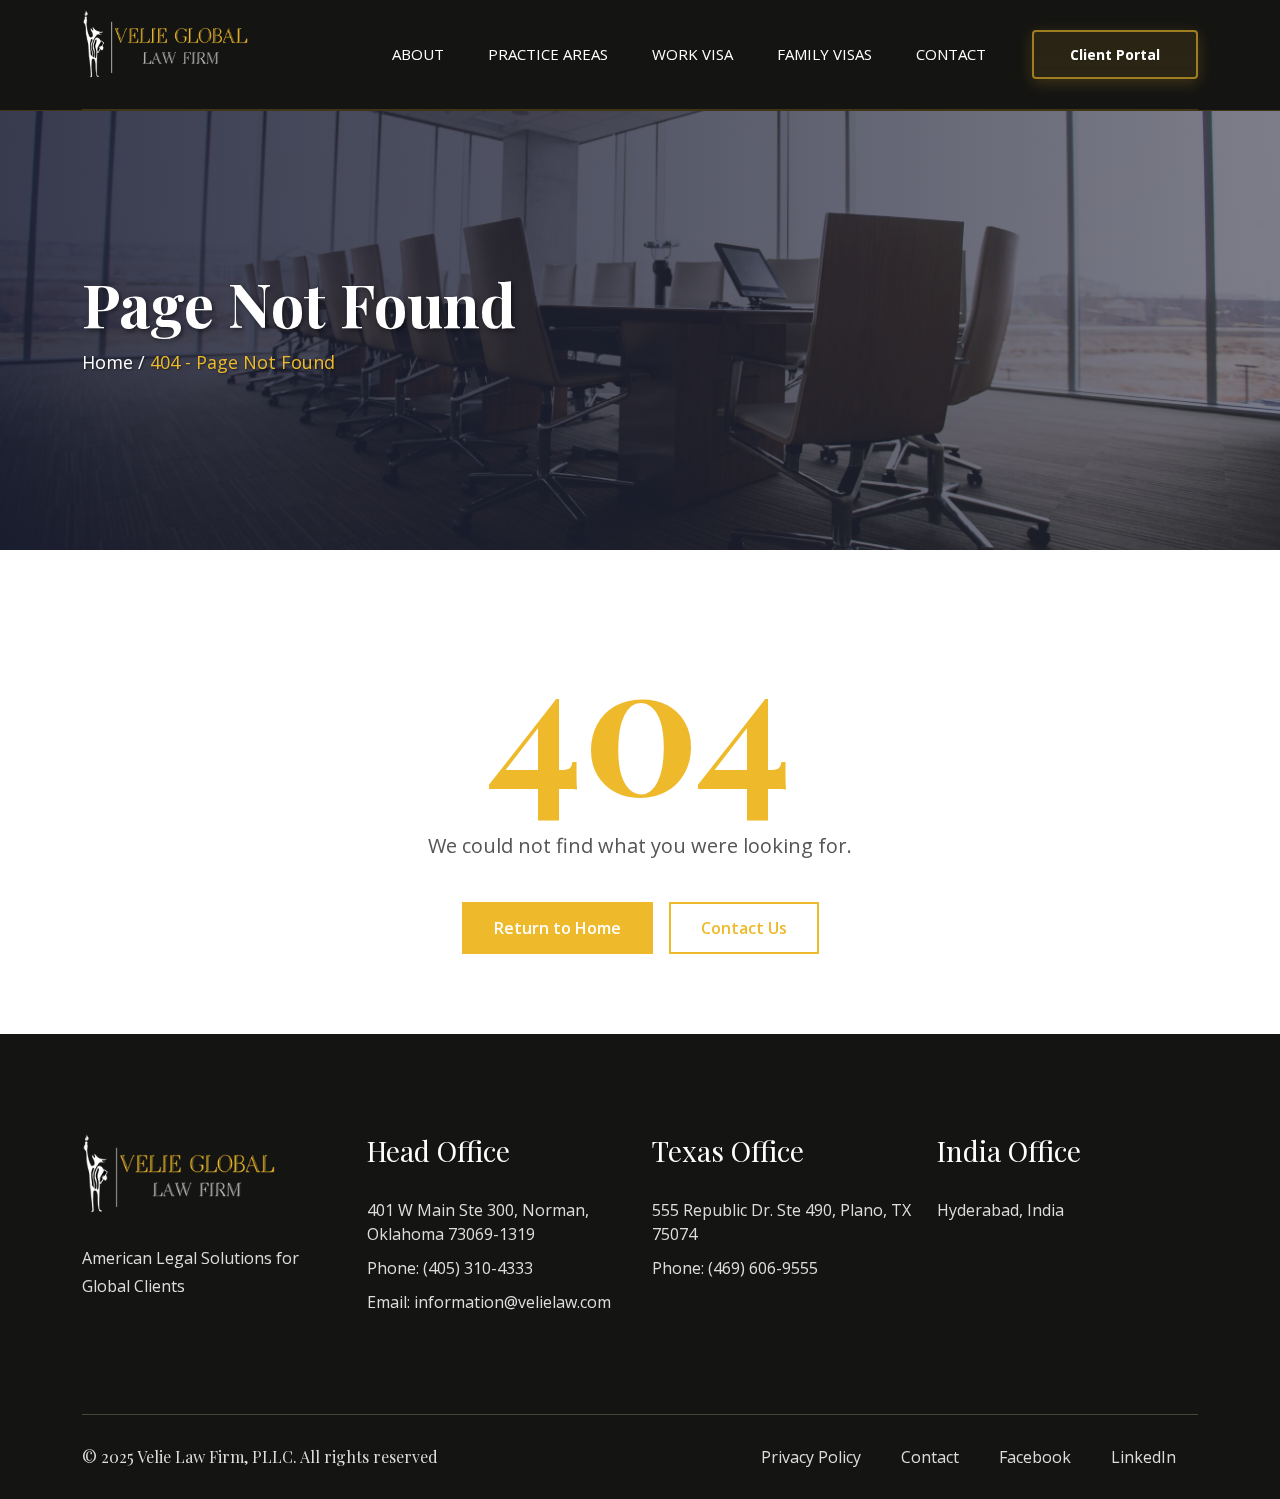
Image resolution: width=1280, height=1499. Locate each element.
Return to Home (557, 928)
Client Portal (1115, 54)
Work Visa (692, 54)
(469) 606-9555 (763, 1268)
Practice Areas (548, 54)
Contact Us (744, 928)
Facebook (1035, 1457)
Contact (951, 54)
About (418, 54)
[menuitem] (418, 54)
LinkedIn (1143, 1457)
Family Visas (824, 54)
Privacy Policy (811, 1457)
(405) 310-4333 (478, 1268)
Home (107, 362)
